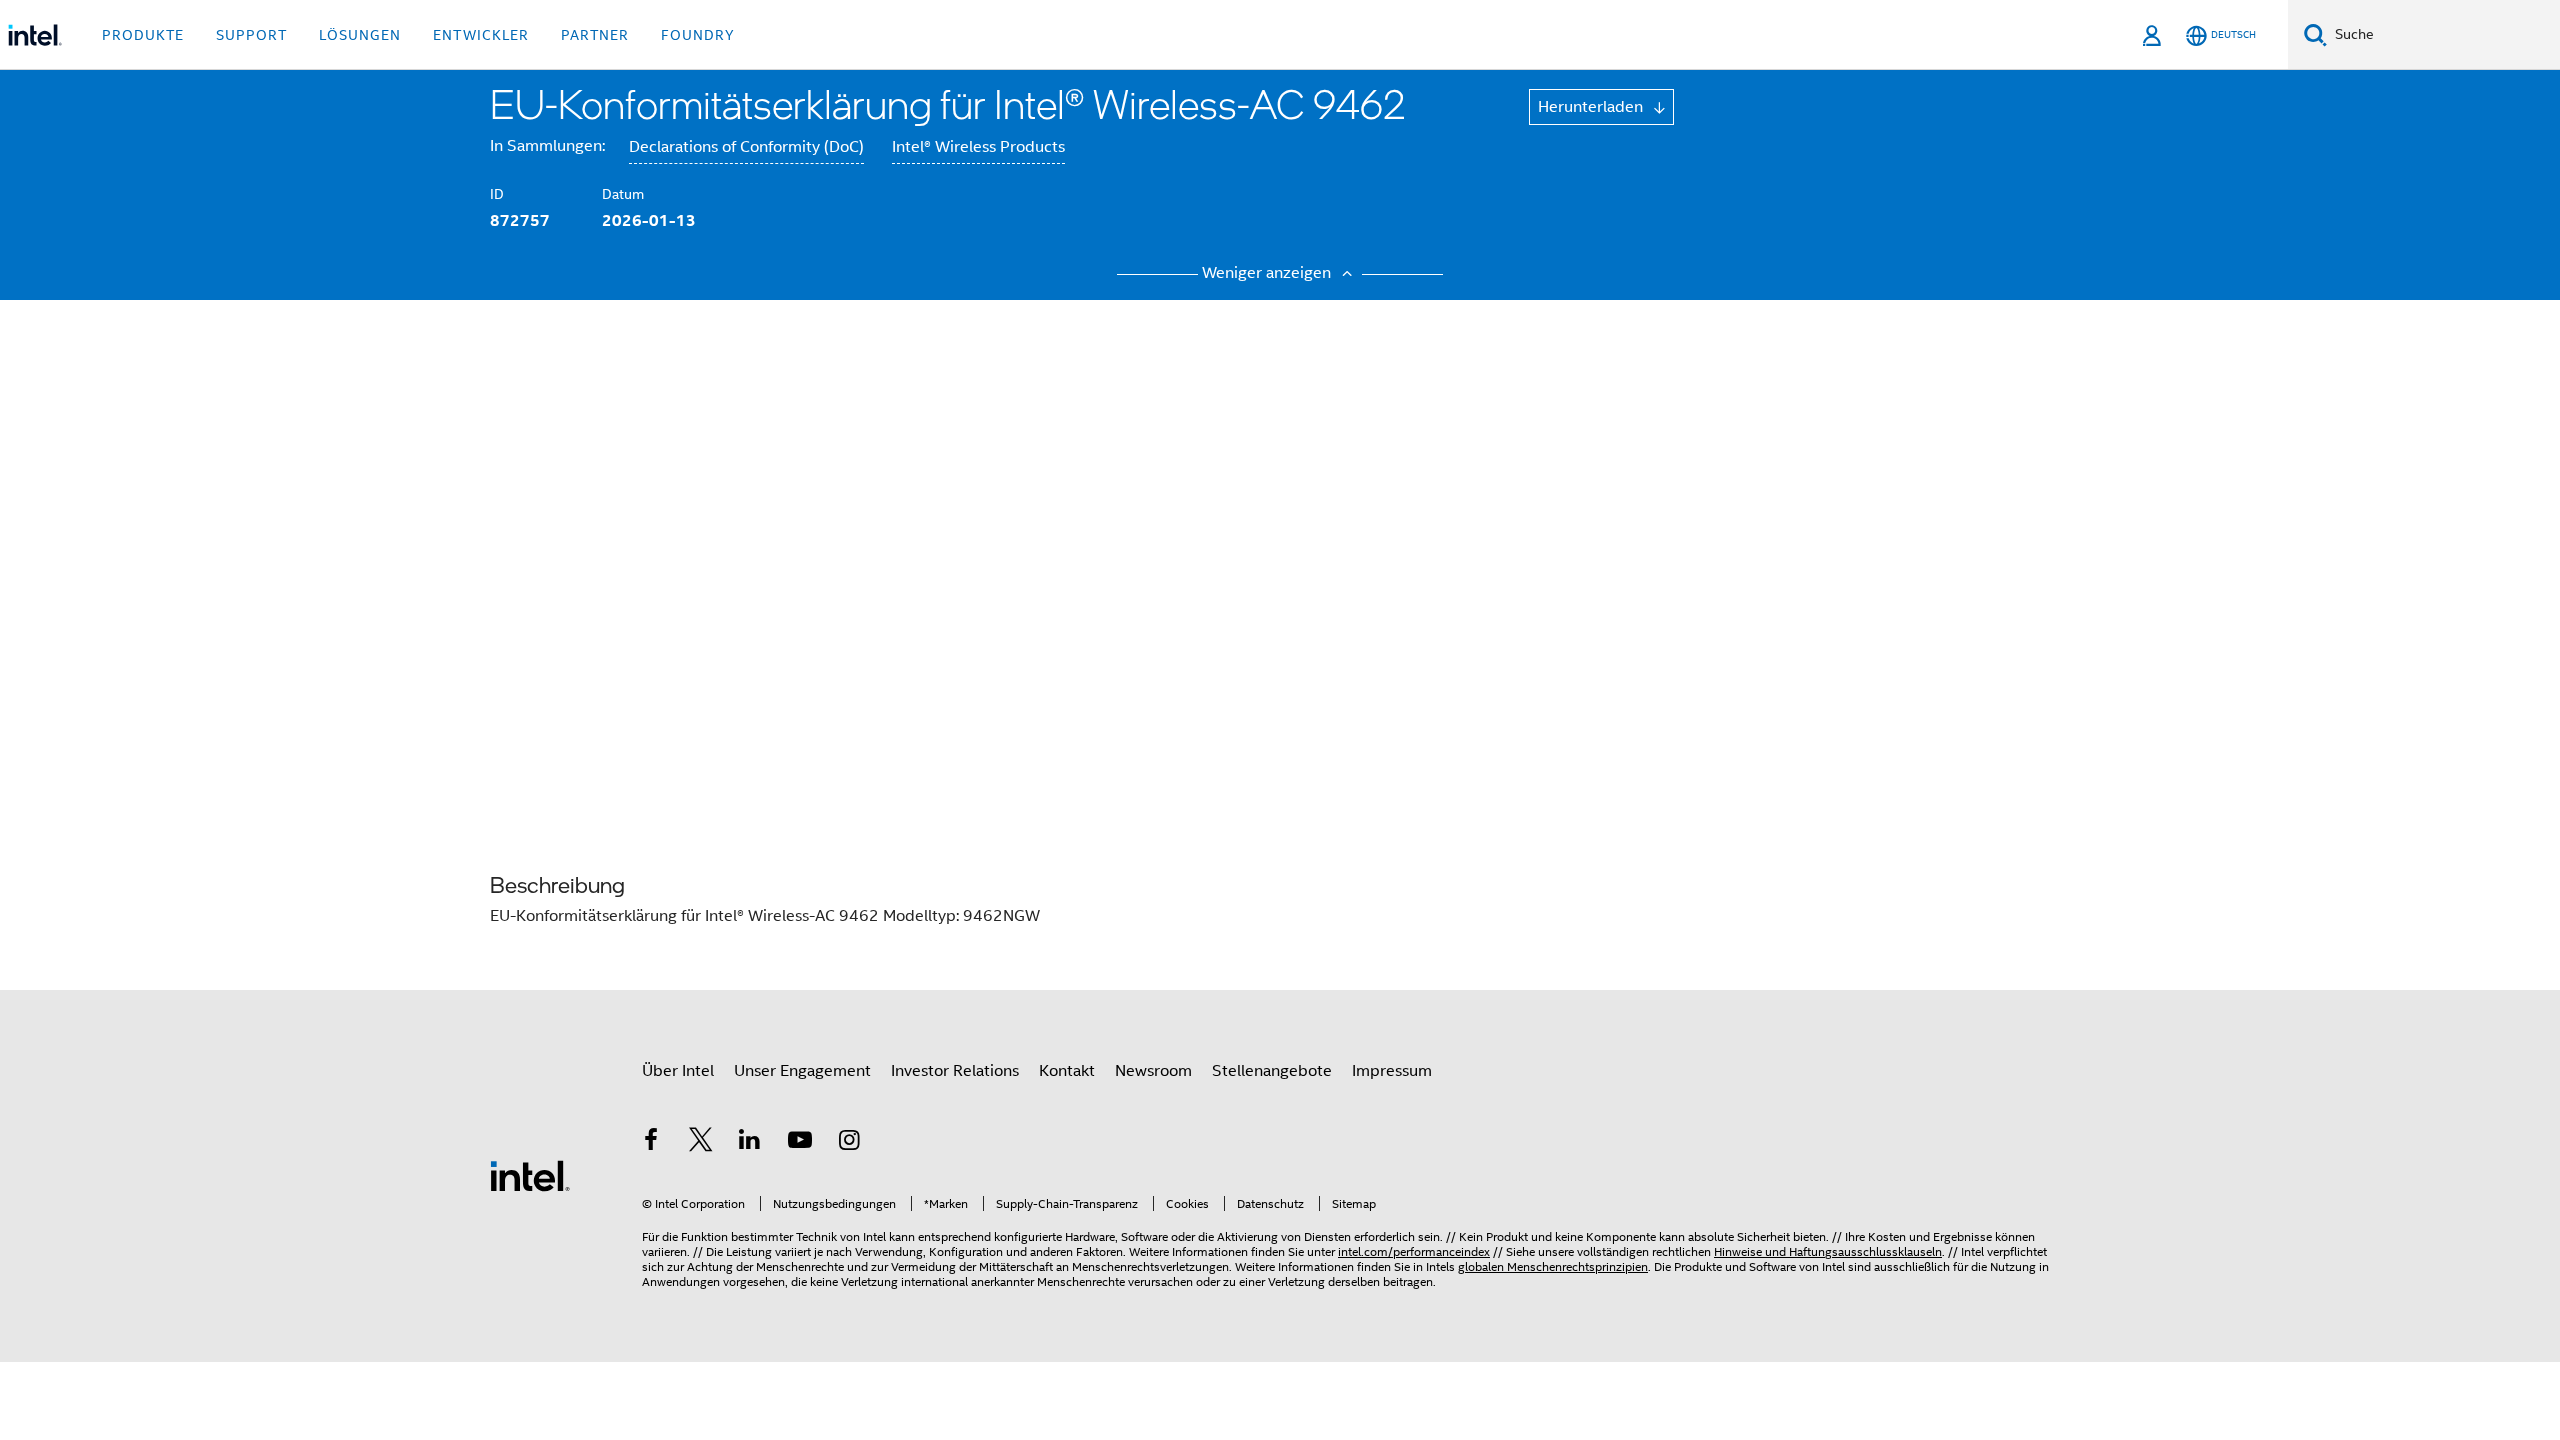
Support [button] (251, 35)
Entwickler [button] (481, 35)
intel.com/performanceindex (1414, 1251)
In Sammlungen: (547, 146)
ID (497, 194)
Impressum (1392, 1071)
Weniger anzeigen (1268, 273)
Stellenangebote (1272, 1071)
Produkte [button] (143, 35)
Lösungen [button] (360, 35)
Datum (623, 194)
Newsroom (1153, 1071)
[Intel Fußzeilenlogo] (530, 1175)
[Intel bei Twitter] (701, 1143)
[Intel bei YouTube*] (800, 1143)
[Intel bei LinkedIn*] (750, 1143)
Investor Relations (955, 1071)
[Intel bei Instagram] (849, 1143)
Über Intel (678, 1071)
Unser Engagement (802, 1071)
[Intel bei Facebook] (651, 1143)
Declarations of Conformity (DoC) (746, 147)
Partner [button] (595, 35)
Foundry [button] (698, 35)
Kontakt (1067, 1071)
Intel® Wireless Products (978, 147)
